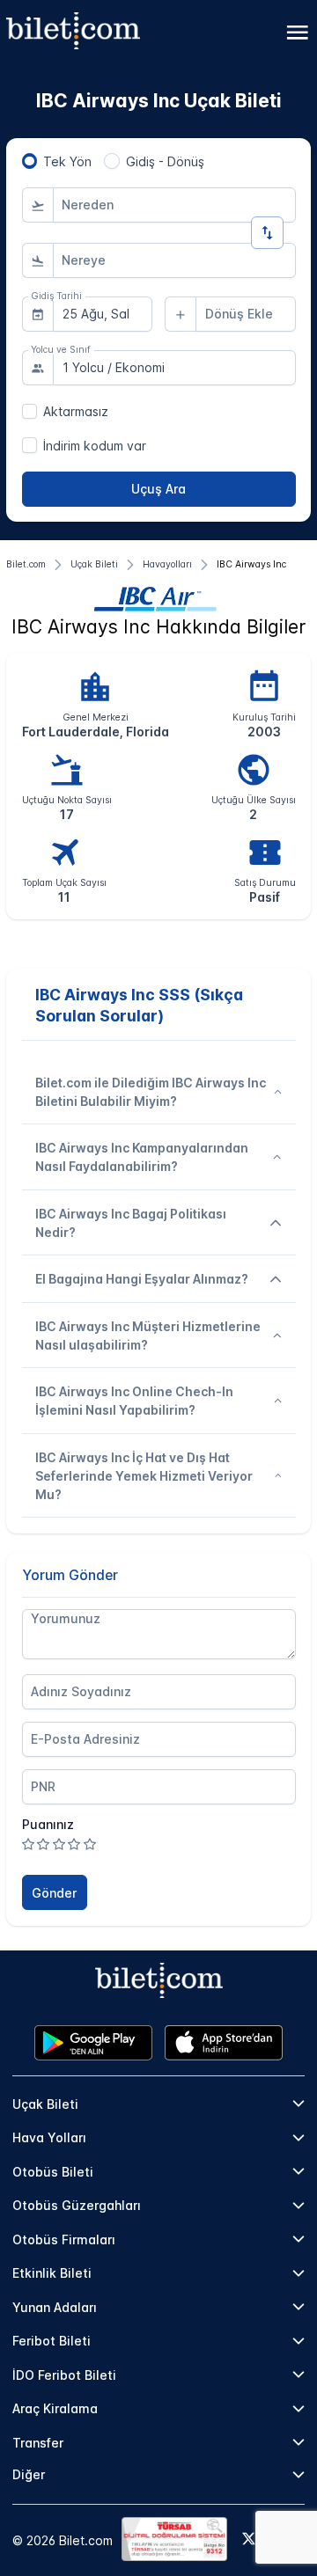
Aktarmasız (76, 411)
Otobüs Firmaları (64, 2239)
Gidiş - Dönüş (165, 161)
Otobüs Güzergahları (77, 2205)
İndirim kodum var (95, 446)
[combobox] (174, 205)
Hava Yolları (49, 2137)
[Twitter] (249, 2540)
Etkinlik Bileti (52, 2273)
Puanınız (48, 1824)
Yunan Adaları (55, 2307)
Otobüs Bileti (53, 2172)
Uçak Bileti (45, 2104)
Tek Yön (67, 161)
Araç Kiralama (55, 2408)
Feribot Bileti (52, 2341)
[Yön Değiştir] (267, 233)
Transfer (38, 2443)
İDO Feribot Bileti (64, 2375)
